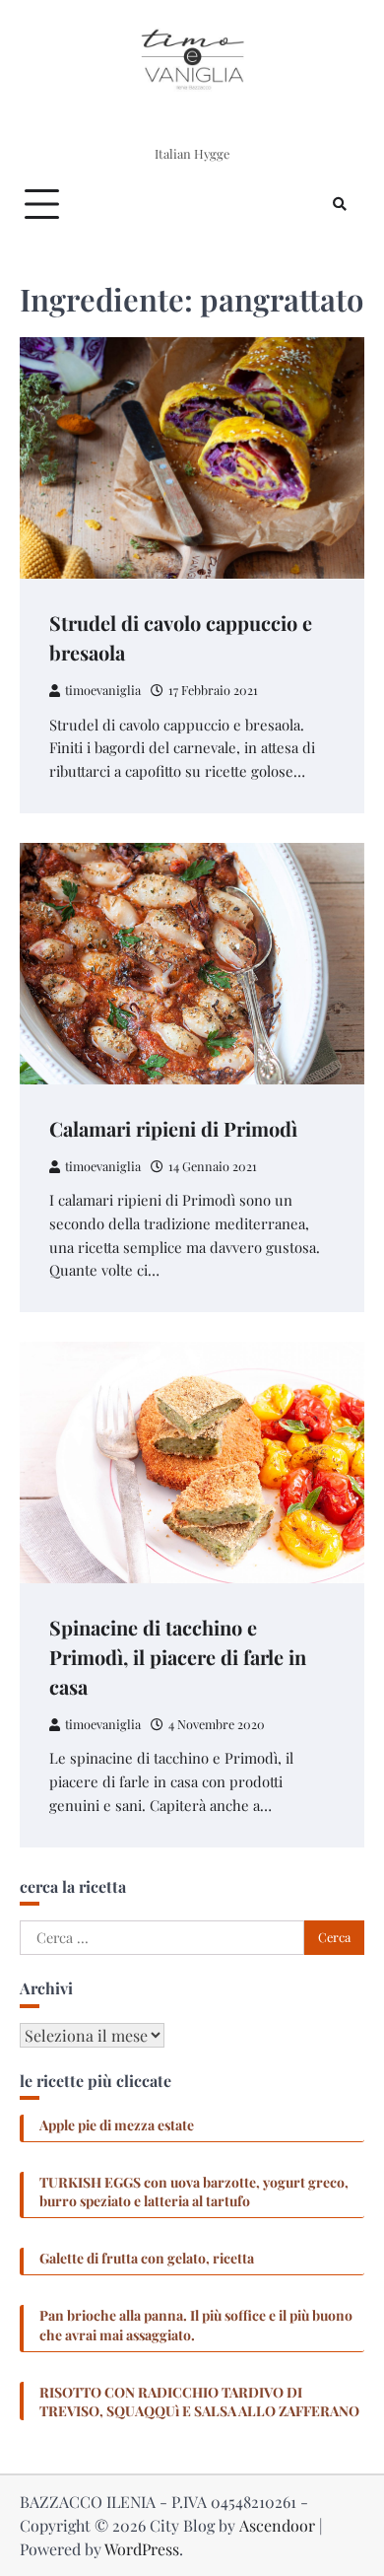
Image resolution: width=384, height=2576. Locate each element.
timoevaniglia (103, 690)
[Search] (340, 204)
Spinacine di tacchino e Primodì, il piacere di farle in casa (178, 1657)
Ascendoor (277, 2525)
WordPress (142, 2549)
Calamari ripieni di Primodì (173, 1128)
